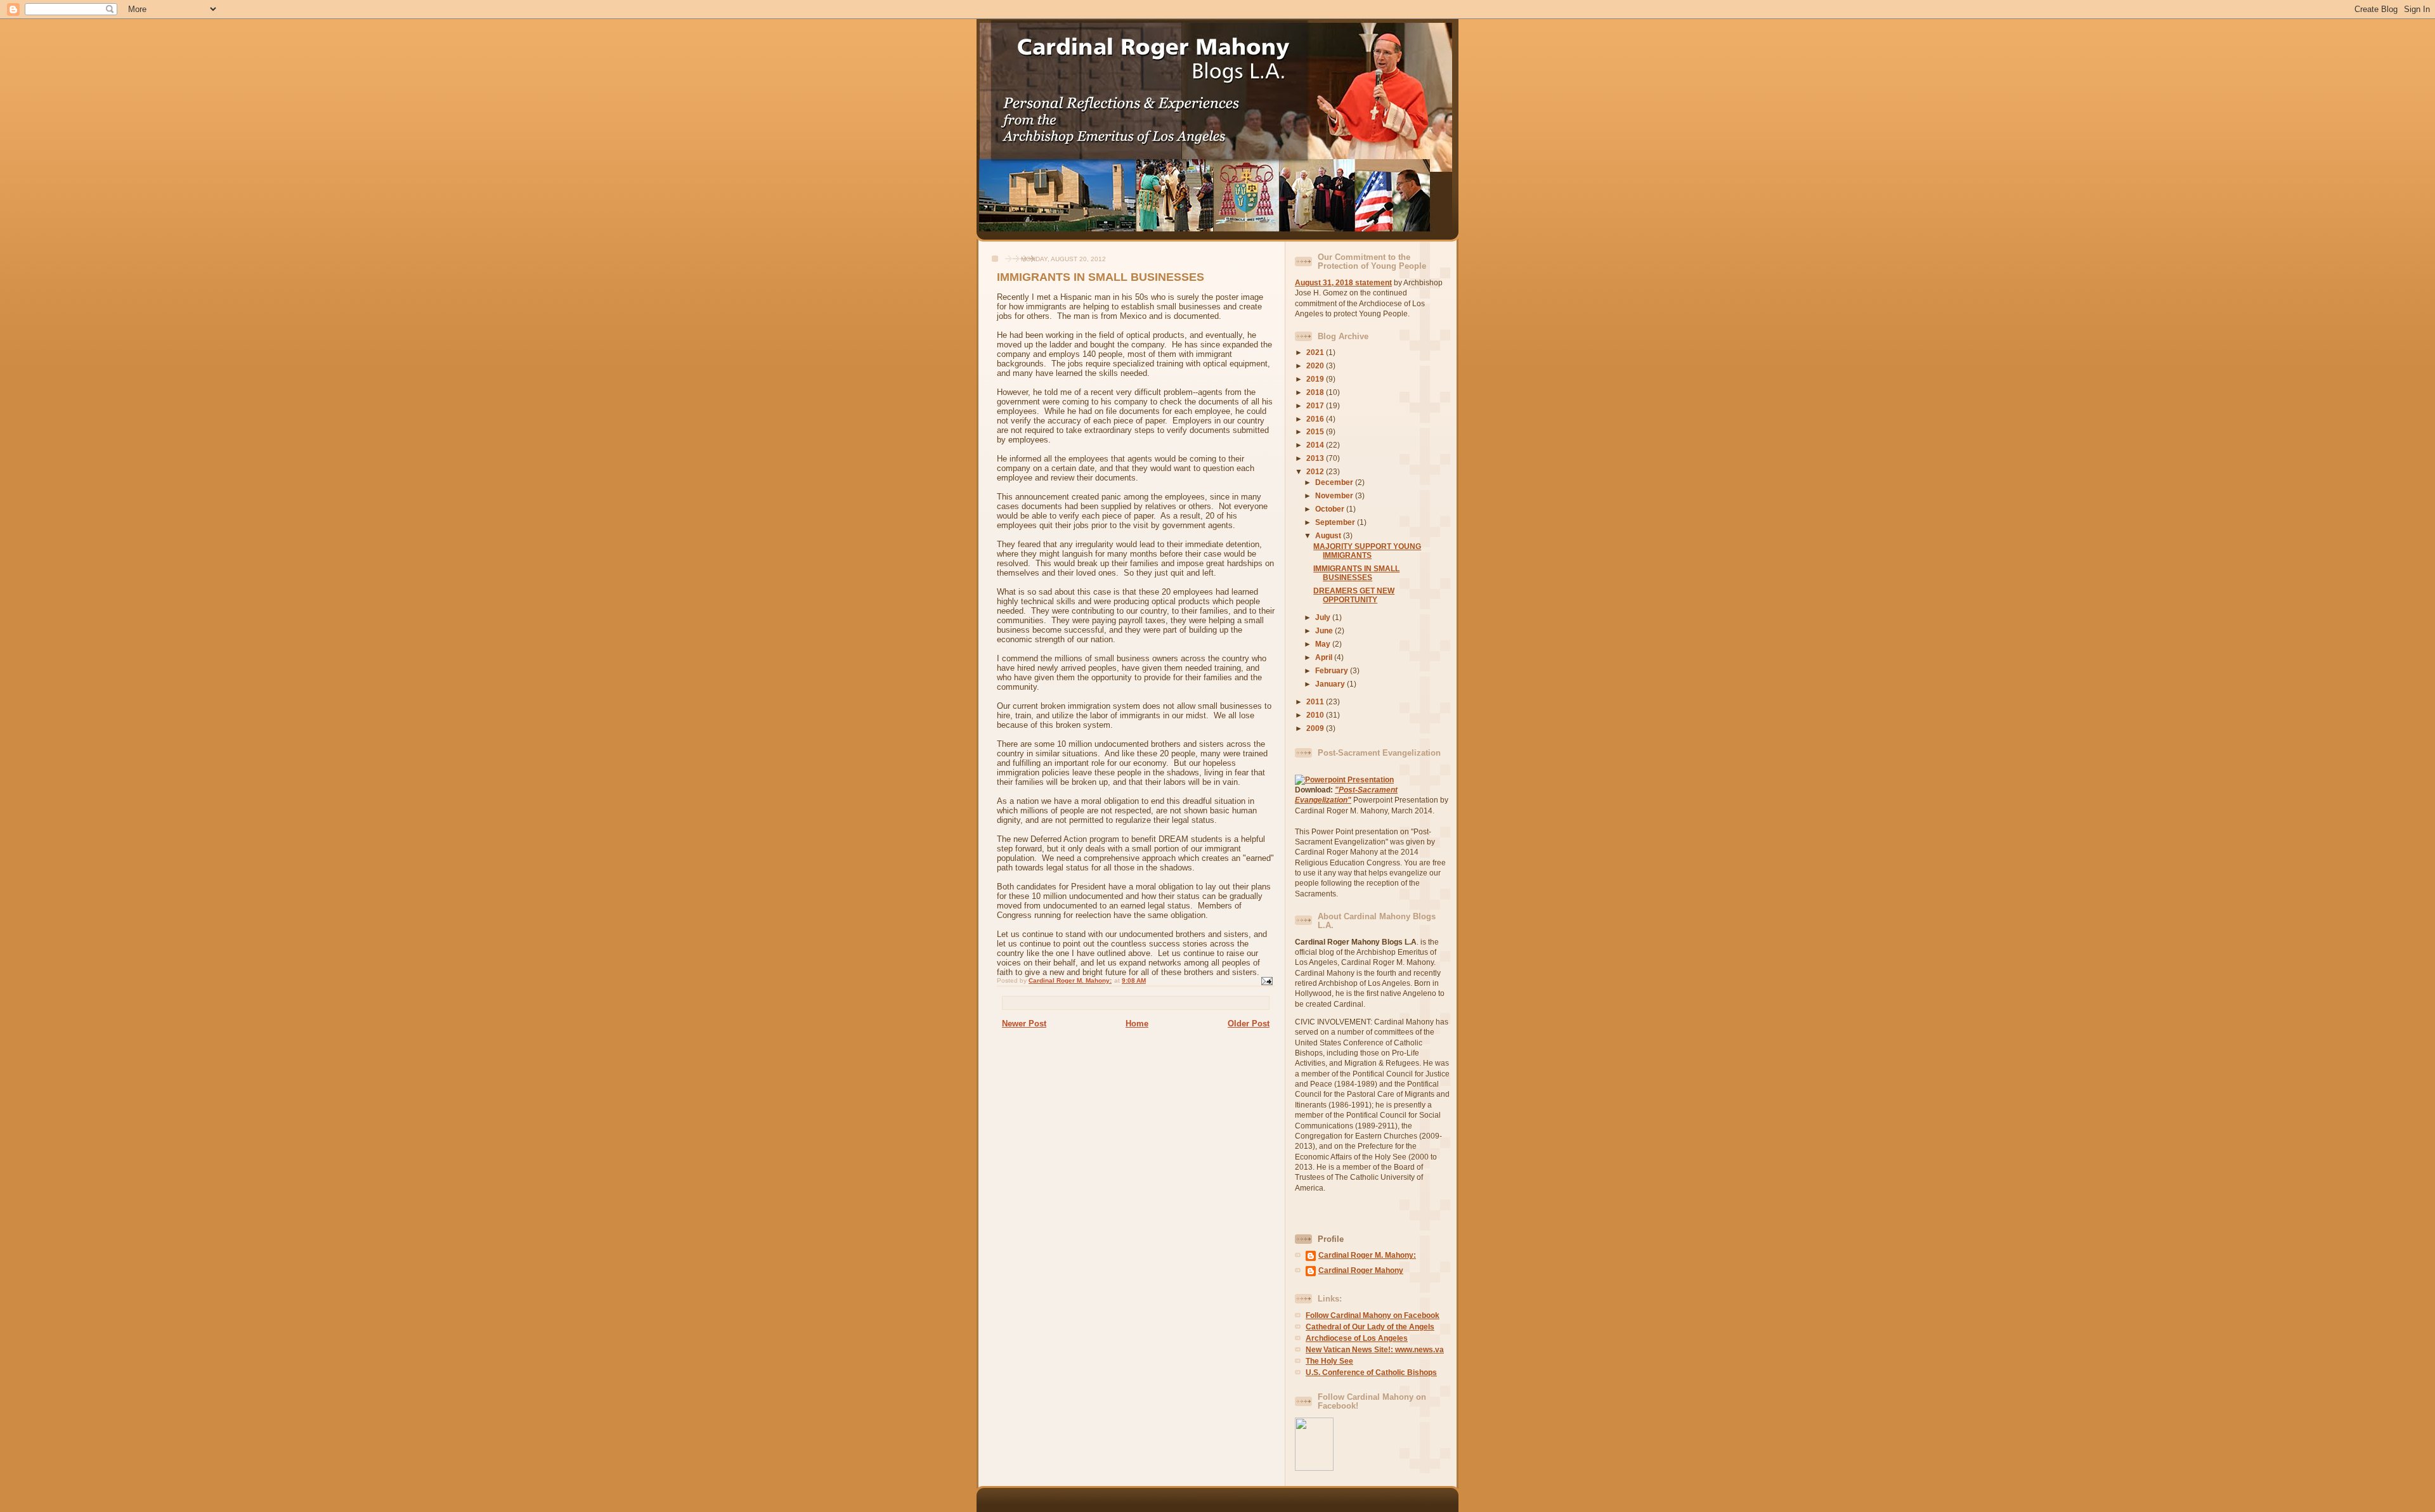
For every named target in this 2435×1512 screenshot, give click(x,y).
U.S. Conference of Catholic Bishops (1371, 1372)
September (1336, 522)
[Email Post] (1266, 980)
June (1325, 630)
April (1325, 657)
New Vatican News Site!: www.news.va (1375, 1349)
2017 (1316, 405)
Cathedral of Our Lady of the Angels (1370, 1327)
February (1333, 670)
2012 (1316, 471)
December (1335, 482)
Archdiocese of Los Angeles (1357, 1338)
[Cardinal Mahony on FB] (1314, 1468)
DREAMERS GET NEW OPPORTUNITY (1354, 595)
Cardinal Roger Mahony (1361, 1270)
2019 (1316, 379)
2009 (1316, 728)
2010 (1316, 715)
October (1331, 509)
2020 (1316, 365)
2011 (1316, 701)
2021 (1316, 352)
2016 (1316, 419)
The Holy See (1329, 1361)
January (1331, 684)
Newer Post (1024, 1024)
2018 (1316, 392)
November (1335, 495)
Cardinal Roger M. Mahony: (1367, 1255)
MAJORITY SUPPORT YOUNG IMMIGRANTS (1367, 551)
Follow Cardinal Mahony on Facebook (1373, 1315)
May (1324, 644)
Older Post (1249, 1024)
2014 (1316, 445)
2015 (1316, 431)
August (1329, 535)
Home (1137, 1024)
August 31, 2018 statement (1343, 282)
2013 (1316, 458)
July (1324, 617)
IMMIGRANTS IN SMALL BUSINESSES (1356, 573)
